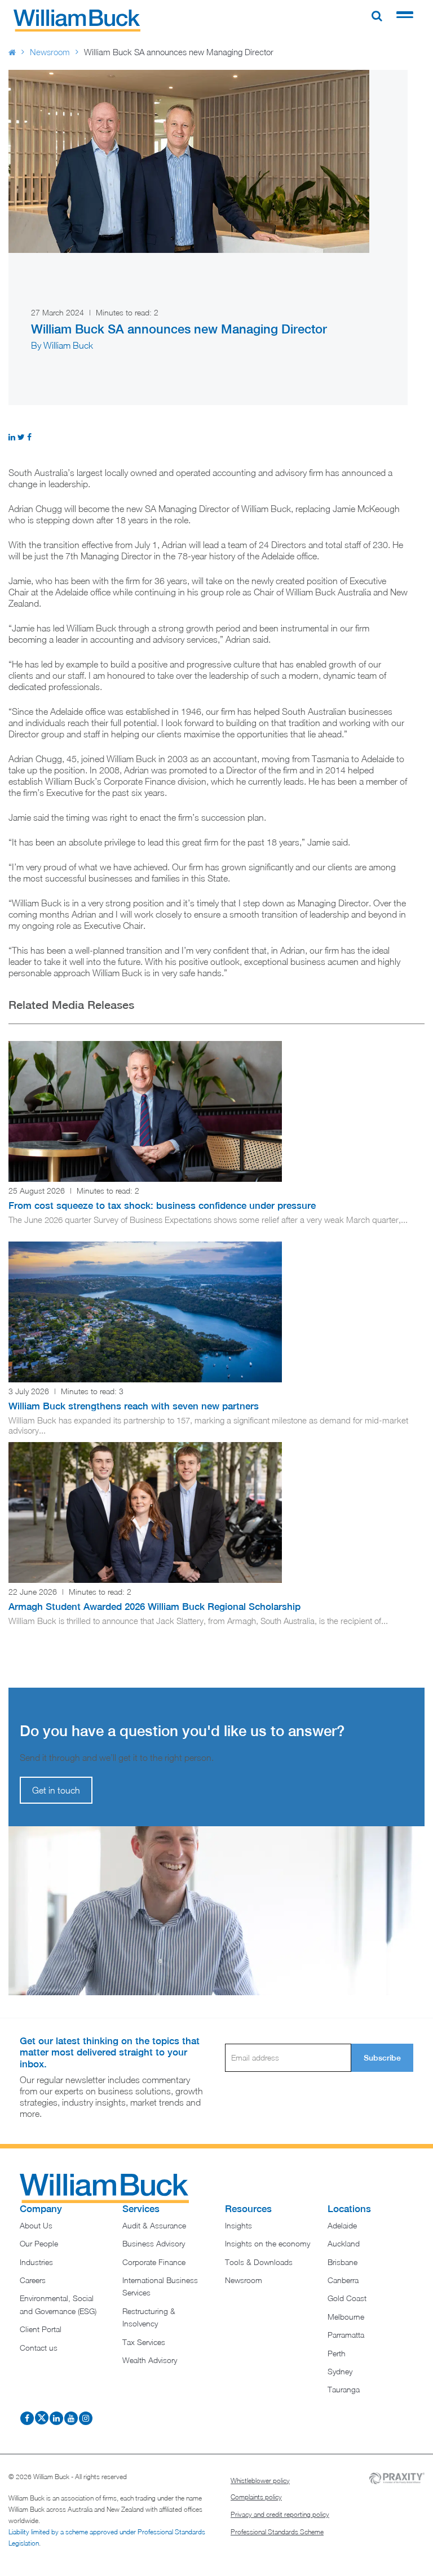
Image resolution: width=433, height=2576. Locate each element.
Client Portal (41, 2329)
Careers (33, 2280)
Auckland (344, 2243)
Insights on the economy (268, 2243)
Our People (39, 2243)
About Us (36, 2225)
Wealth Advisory (150, 2360)
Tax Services (144, 2342)
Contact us (39, 2348)
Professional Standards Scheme (277, 2532)
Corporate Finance (154, 2262)
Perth (337, 2353)
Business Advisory (154, 2243)
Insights (238, 2225)
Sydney (340, 2371)
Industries (36, 2262)
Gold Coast (347, 2298)
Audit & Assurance (154, 2225)
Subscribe (382, 2058)
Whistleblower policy (260, 2481)
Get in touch (56, 1790)
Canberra (343, 2280)
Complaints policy (256, 2497)
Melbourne (346, 2317)
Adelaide (342, 2225)
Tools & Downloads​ (259, 2262)
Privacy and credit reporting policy (280, 2514)
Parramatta (346, 2335)
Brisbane (343, 2262)
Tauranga (344, 2389)
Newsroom (50, 52)
